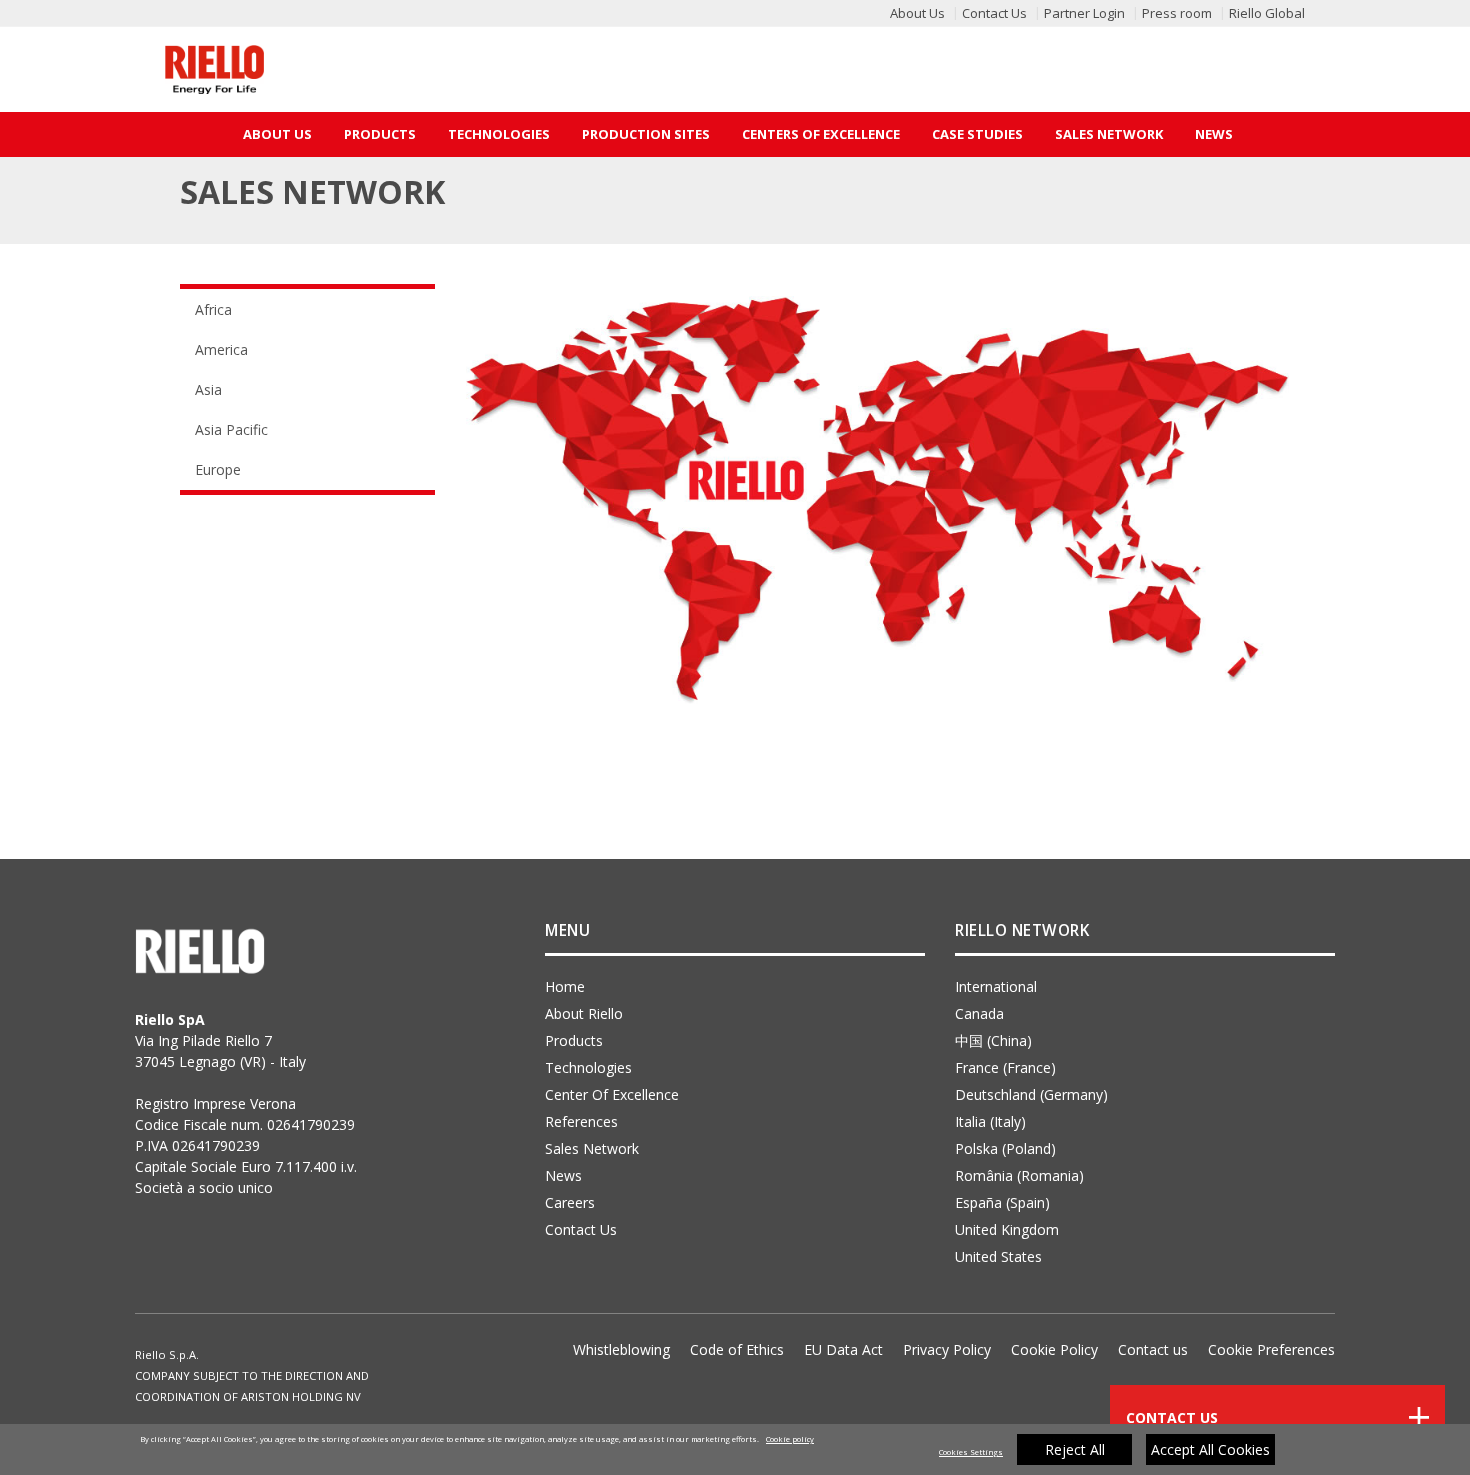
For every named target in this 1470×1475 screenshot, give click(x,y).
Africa (213, 309)
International (996, 986)
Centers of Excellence (821, 134)
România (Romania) (1019, 1175)
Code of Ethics (737, 1349)
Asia (208, 389)
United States (998, 1256)
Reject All (1075, 1449)
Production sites (646, 134)
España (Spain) (1002, 1202)
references (581, 1121)
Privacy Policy (947, 1349)
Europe (218, 469)
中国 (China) (993, 1040)
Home (565, 986)
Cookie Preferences (1271, 1349)
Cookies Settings (971, 1452)
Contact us (1153, 1349)
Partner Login (1084, 13)
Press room (1177, 13)
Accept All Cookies (1210, 1449)
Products (380, 134)
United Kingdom (1007, 1229)
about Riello (584, 1013)
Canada (979, 1013)
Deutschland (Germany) (1031, 1094)
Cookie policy (790, 1439)
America (221, 349)
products (574, 1040)
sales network (592, 1148)
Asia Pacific (231, 429)
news (563, 1175)
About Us (917, 13)
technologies (588, 1067)
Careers (570, 1202)
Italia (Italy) (990, 1121)
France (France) (1005, 1067)
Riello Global (1267, 13)
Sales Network (1109, 134)
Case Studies (977, 134)
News (1214, 134)
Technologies (499, 134)
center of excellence (612, 1094)
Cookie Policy (1054, 1349)
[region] (735, 1449)
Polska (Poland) (1005, 1148)
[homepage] (214, 69)
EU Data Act (843, 1349)
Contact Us (994, 13)
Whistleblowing (621, 1349)
